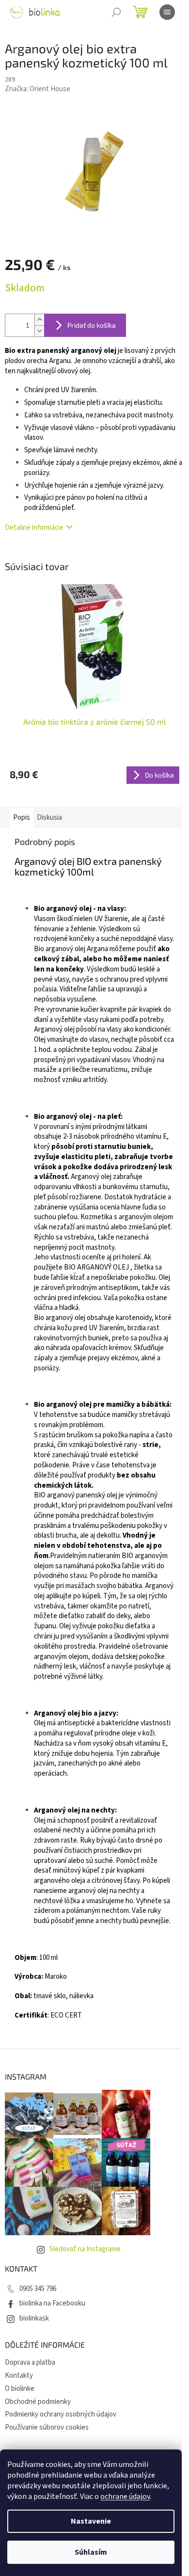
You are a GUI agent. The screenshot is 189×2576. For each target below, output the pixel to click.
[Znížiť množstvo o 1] (39, 331)
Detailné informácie (34, 528)
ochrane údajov (125, 2496)
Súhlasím (91, 2552)
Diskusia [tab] (49, 818)
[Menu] (167, 12)
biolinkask (34, 2318)
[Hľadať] (116, 12)
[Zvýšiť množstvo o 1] (39, 320)
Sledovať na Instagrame (85, 2249)
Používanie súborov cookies (47, 2427)
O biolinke (20, 2389)
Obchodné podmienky (38, 2402)
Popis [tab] (22, 818)
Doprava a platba (30, 2362)
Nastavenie (91, 2521)
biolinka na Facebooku (52, 2303)
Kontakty (19, 2376)
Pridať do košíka (92, 325)
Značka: (38, 89)
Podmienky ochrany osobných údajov (61, 2414)
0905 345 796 (38, 2289)
